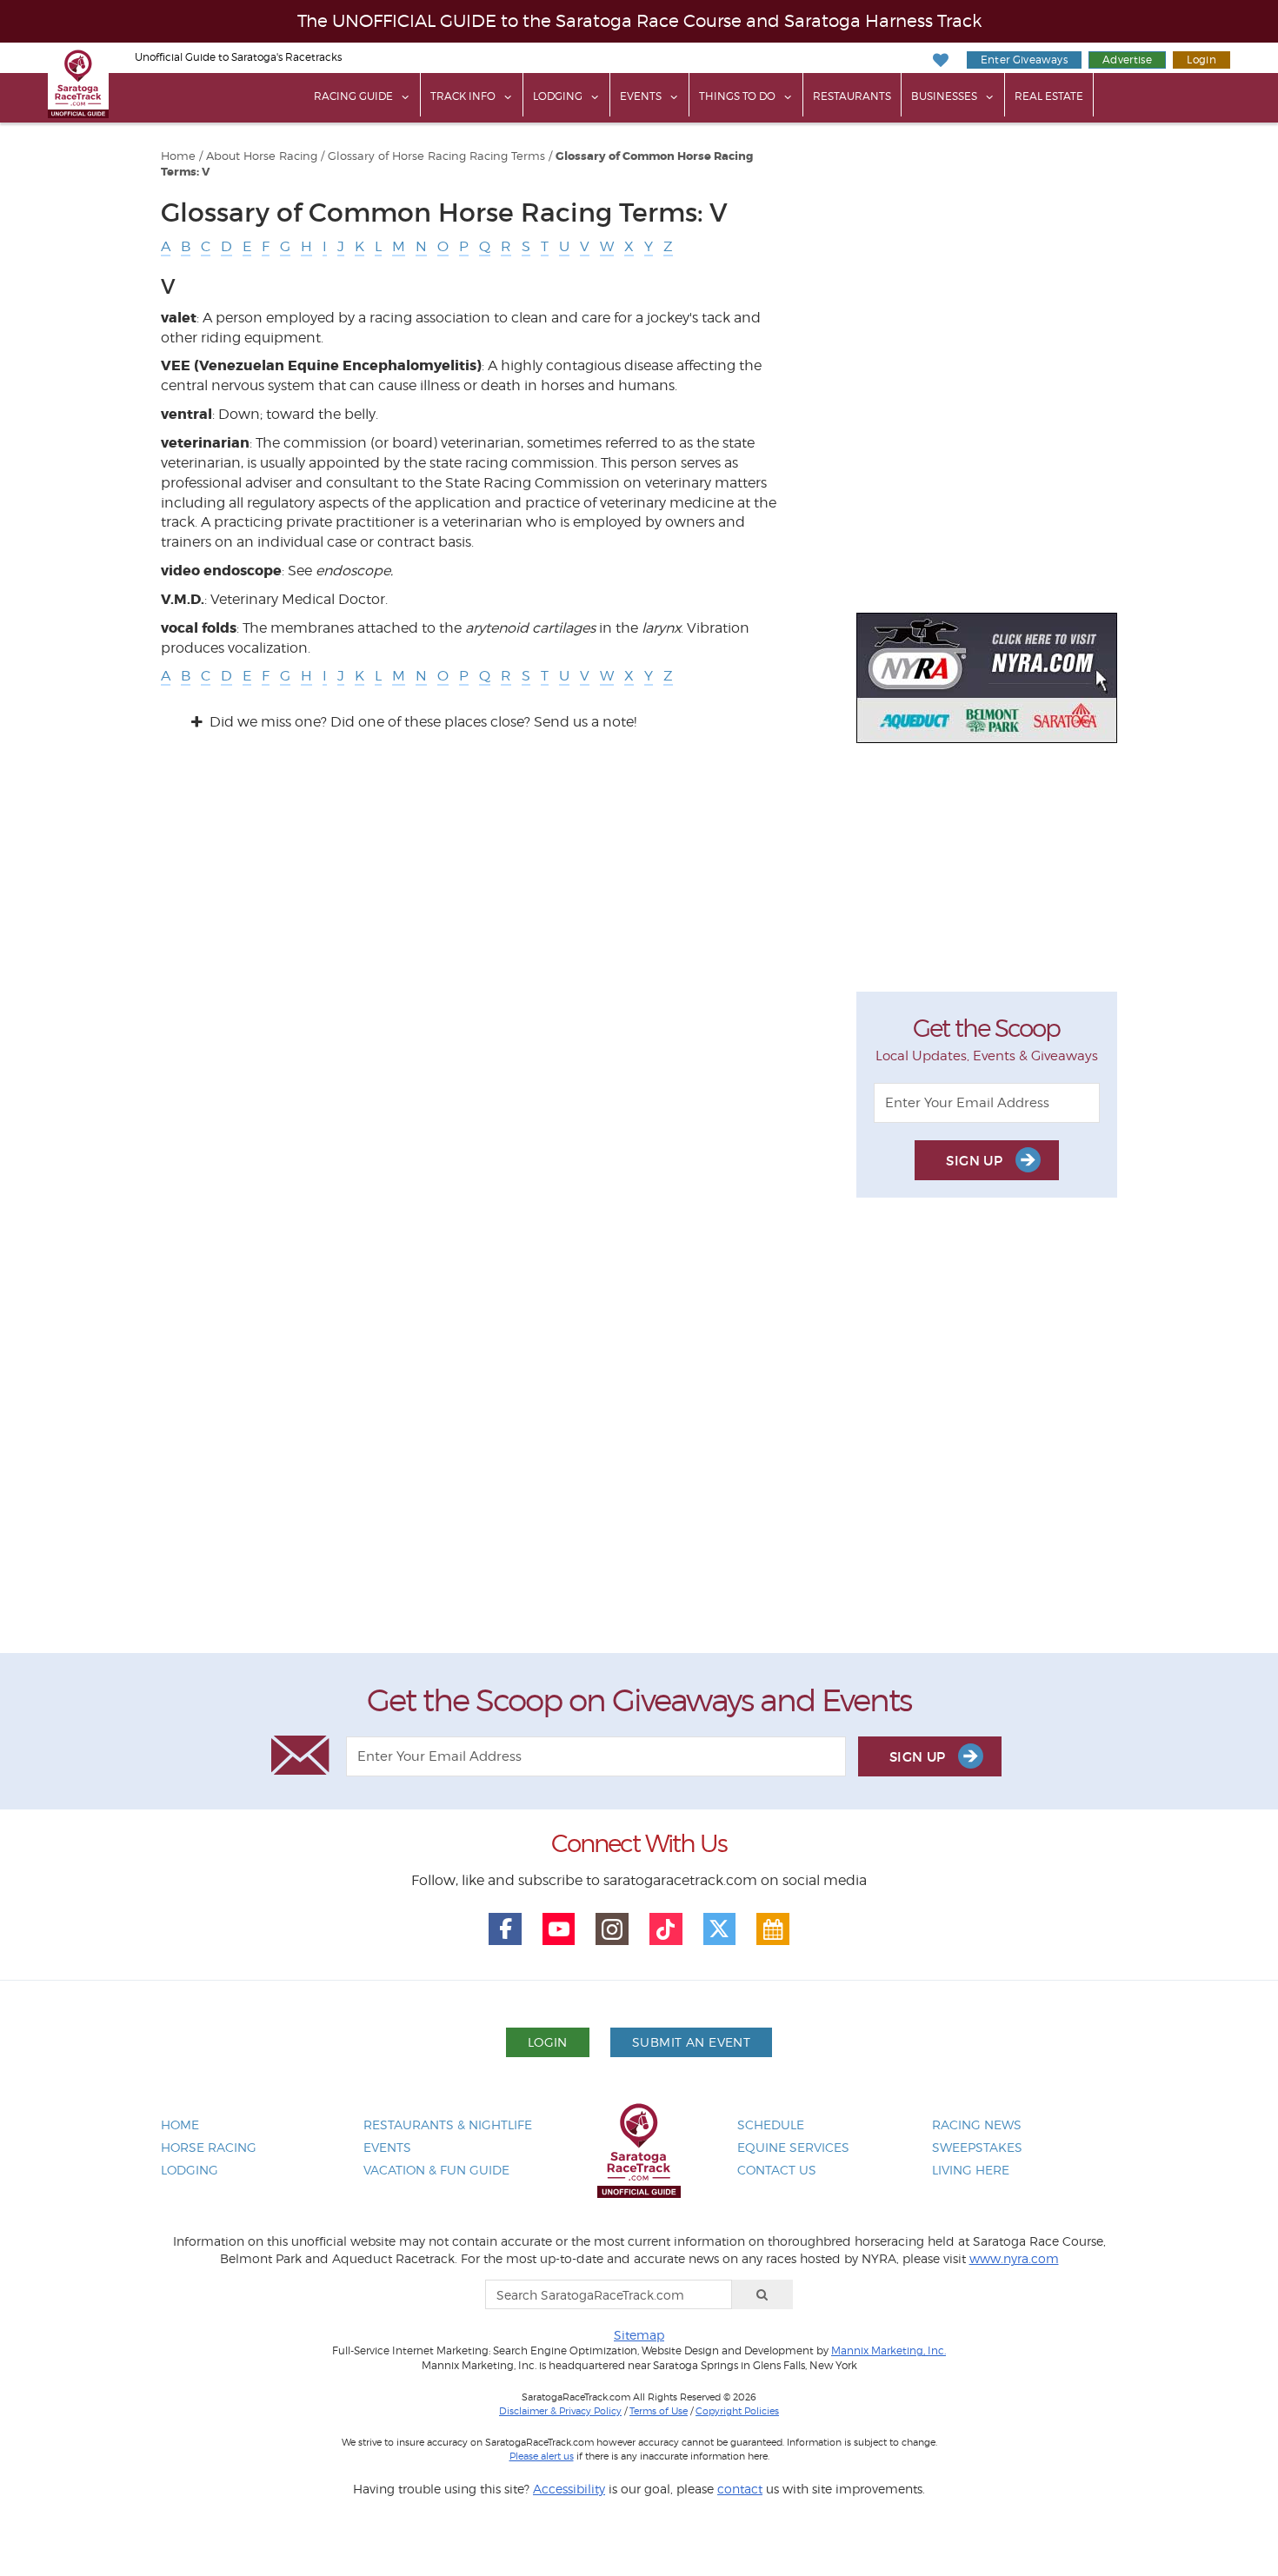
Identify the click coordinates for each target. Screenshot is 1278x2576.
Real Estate (1049, 96)
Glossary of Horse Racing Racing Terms (436, 156)
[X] (720, 1929)
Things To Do (737, 96)
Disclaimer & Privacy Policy (560, 2411)
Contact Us (777, 2170)
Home (178, 156)
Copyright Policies (737, 2411)
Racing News (977, 2125)
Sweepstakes (977, 2147)
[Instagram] (612, 1929)
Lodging (558, 96)
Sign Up (976, 1161)
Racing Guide (353, 96)
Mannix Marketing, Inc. (889, 2351)
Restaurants (852, 96)
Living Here (971, 2170)
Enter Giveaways (1024, 60)
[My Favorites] (940, 60)
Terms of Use (659, 2411)
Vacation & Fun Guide (436, 2170)
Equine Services (793, 2147)
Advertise (1127, 60)
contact (740, 2489)
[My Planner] (773, 1929)
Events (641, 96)
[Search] (762, 2294)
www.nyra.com (1014, 2258)
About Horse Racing (262, 156)
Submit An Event (691, 2042)
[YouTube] (559, 1929)
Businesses (944, 96)
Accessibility (569, 2489)
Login (1201, 60)
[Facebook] (505, 1929)
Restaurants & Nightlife (448, 2125)
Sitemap (639, 2335)
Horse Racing (209, 2147)
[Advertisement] (639, 1442)
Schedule (771, 2125)
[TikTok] (666, 1929)
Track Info (463, 96)
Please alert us (542, 2456)
